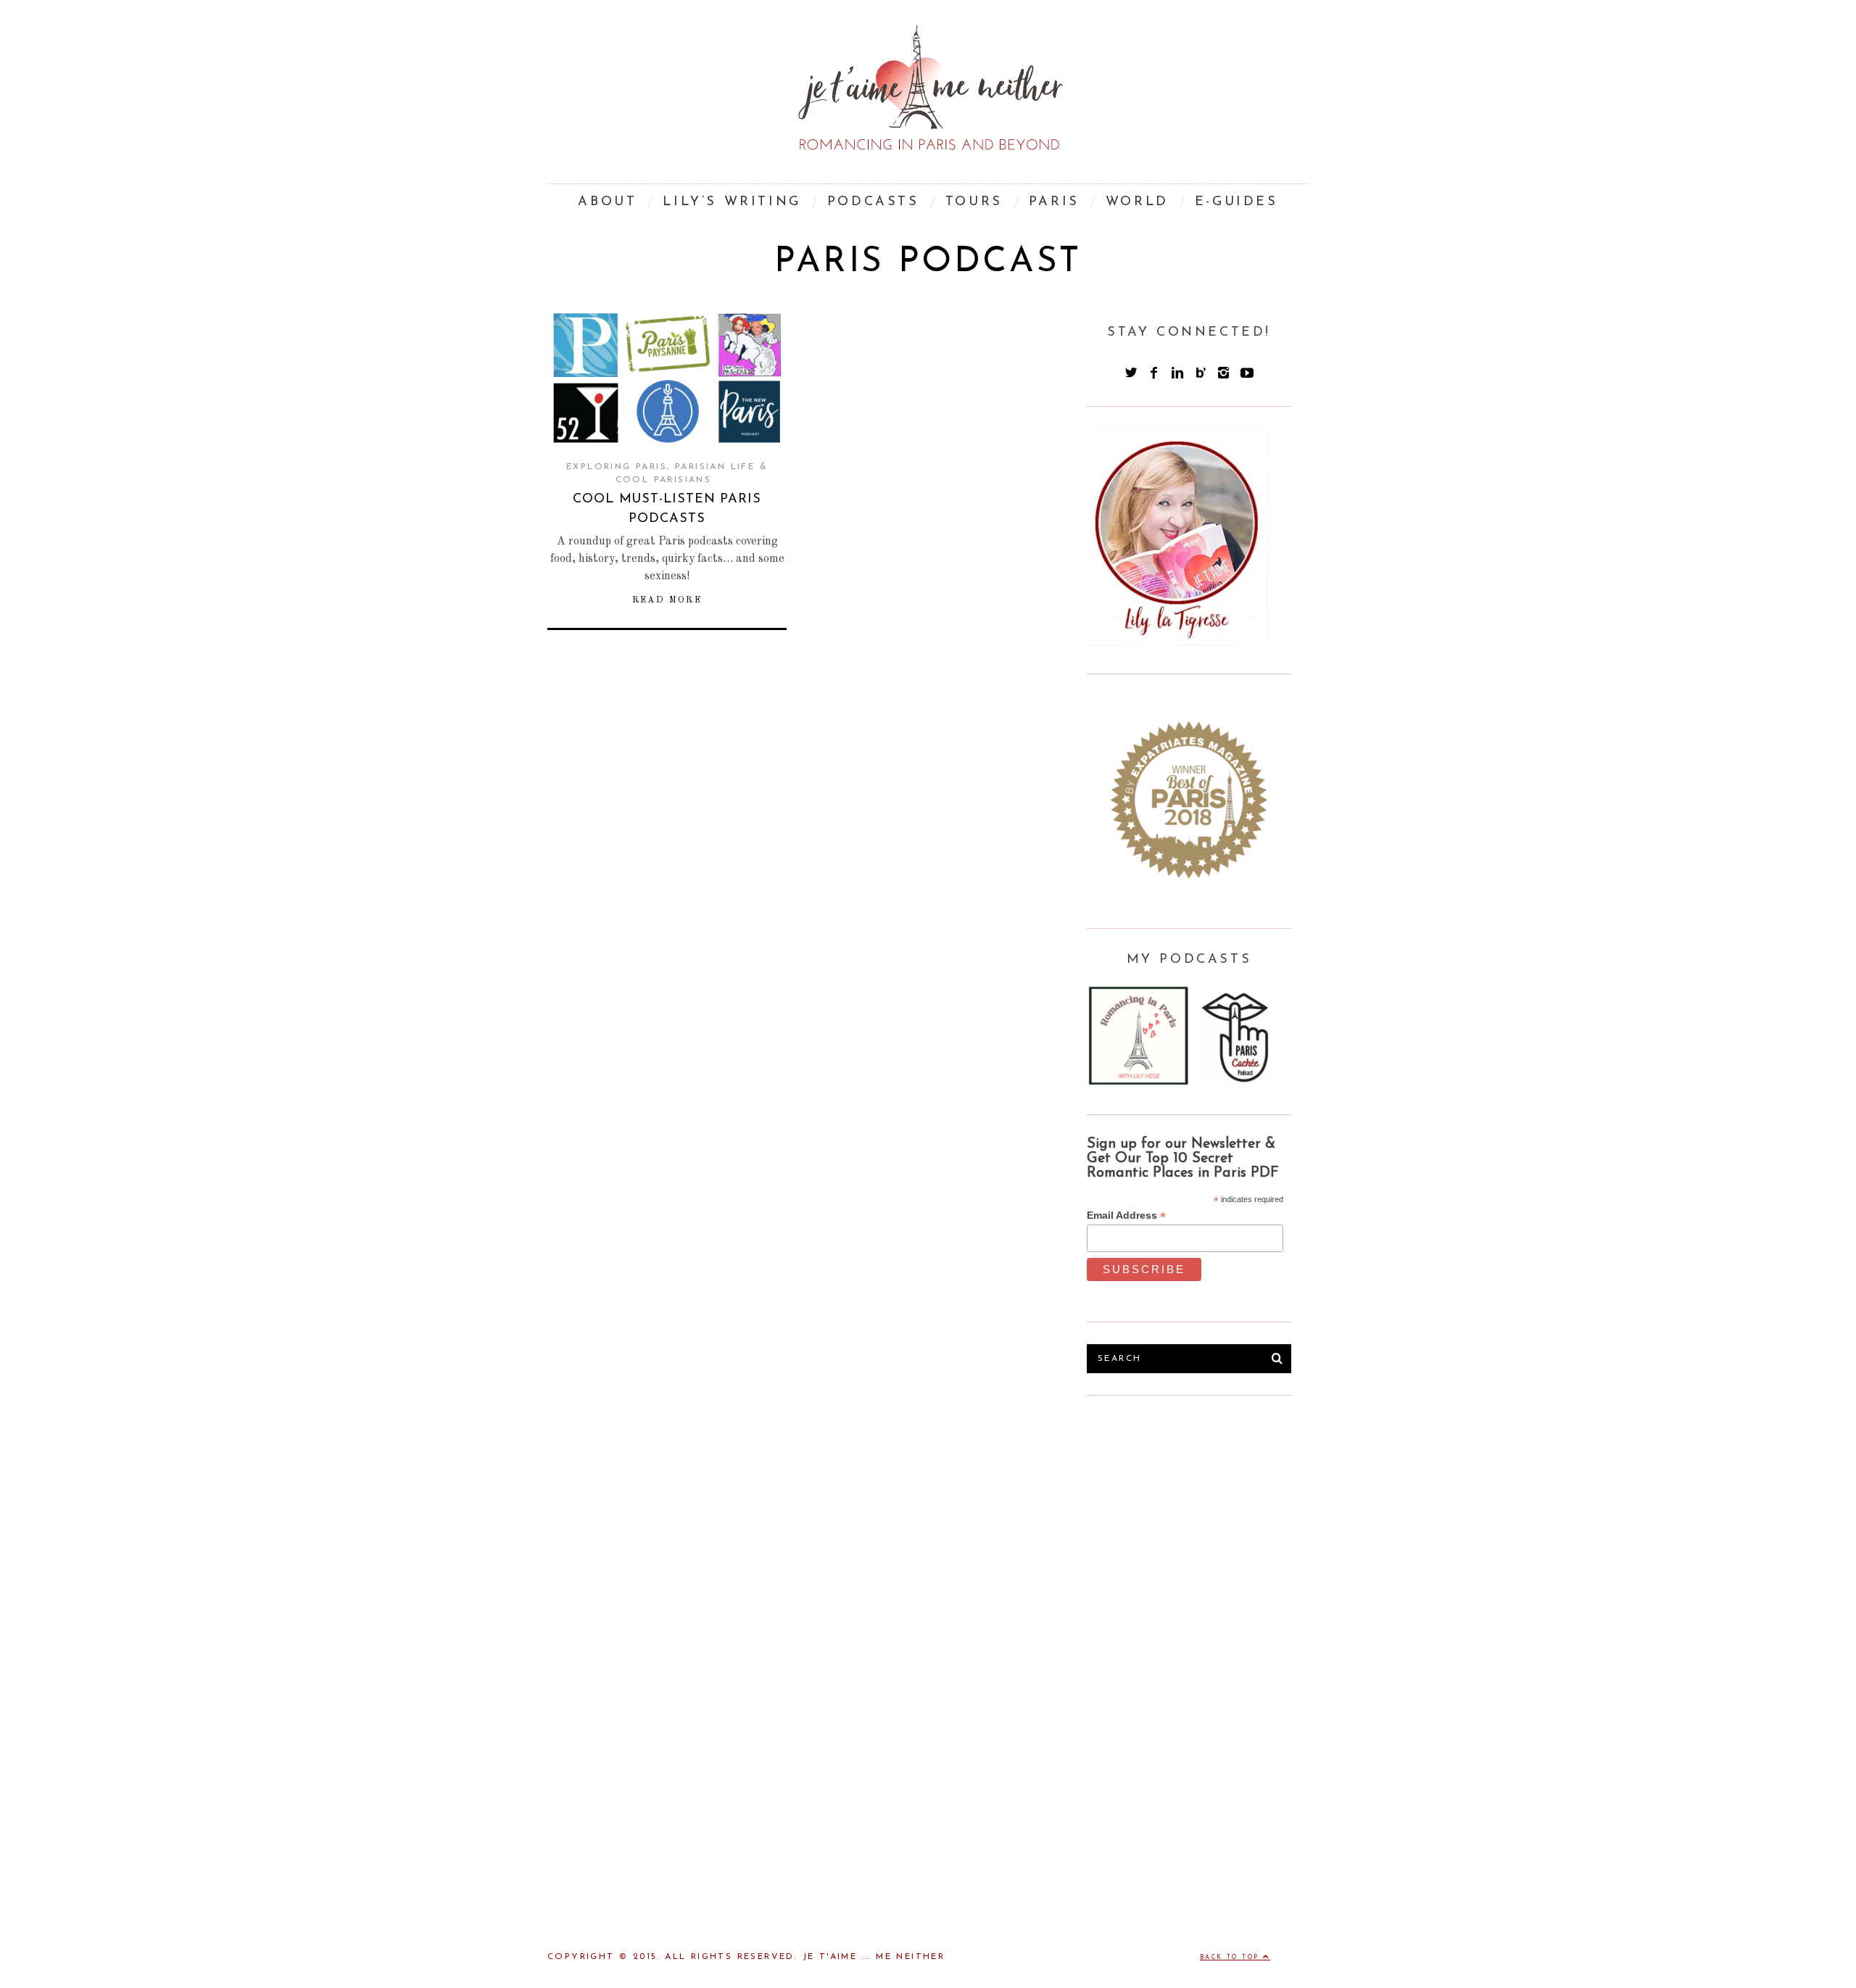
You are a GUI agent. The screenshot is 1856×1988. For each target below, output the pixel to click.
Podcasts (873, 202)
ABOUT (607, 202)
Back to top (1231, 1958)
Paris (1054, 202)
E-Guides (1236, 202)
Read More (667, 600)
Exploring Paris (617, 467)
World (1137, 202)
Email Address (1126, 1215)
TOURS (974, 202)
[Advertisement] (1196, 1526)
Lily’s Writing (732, 202)
